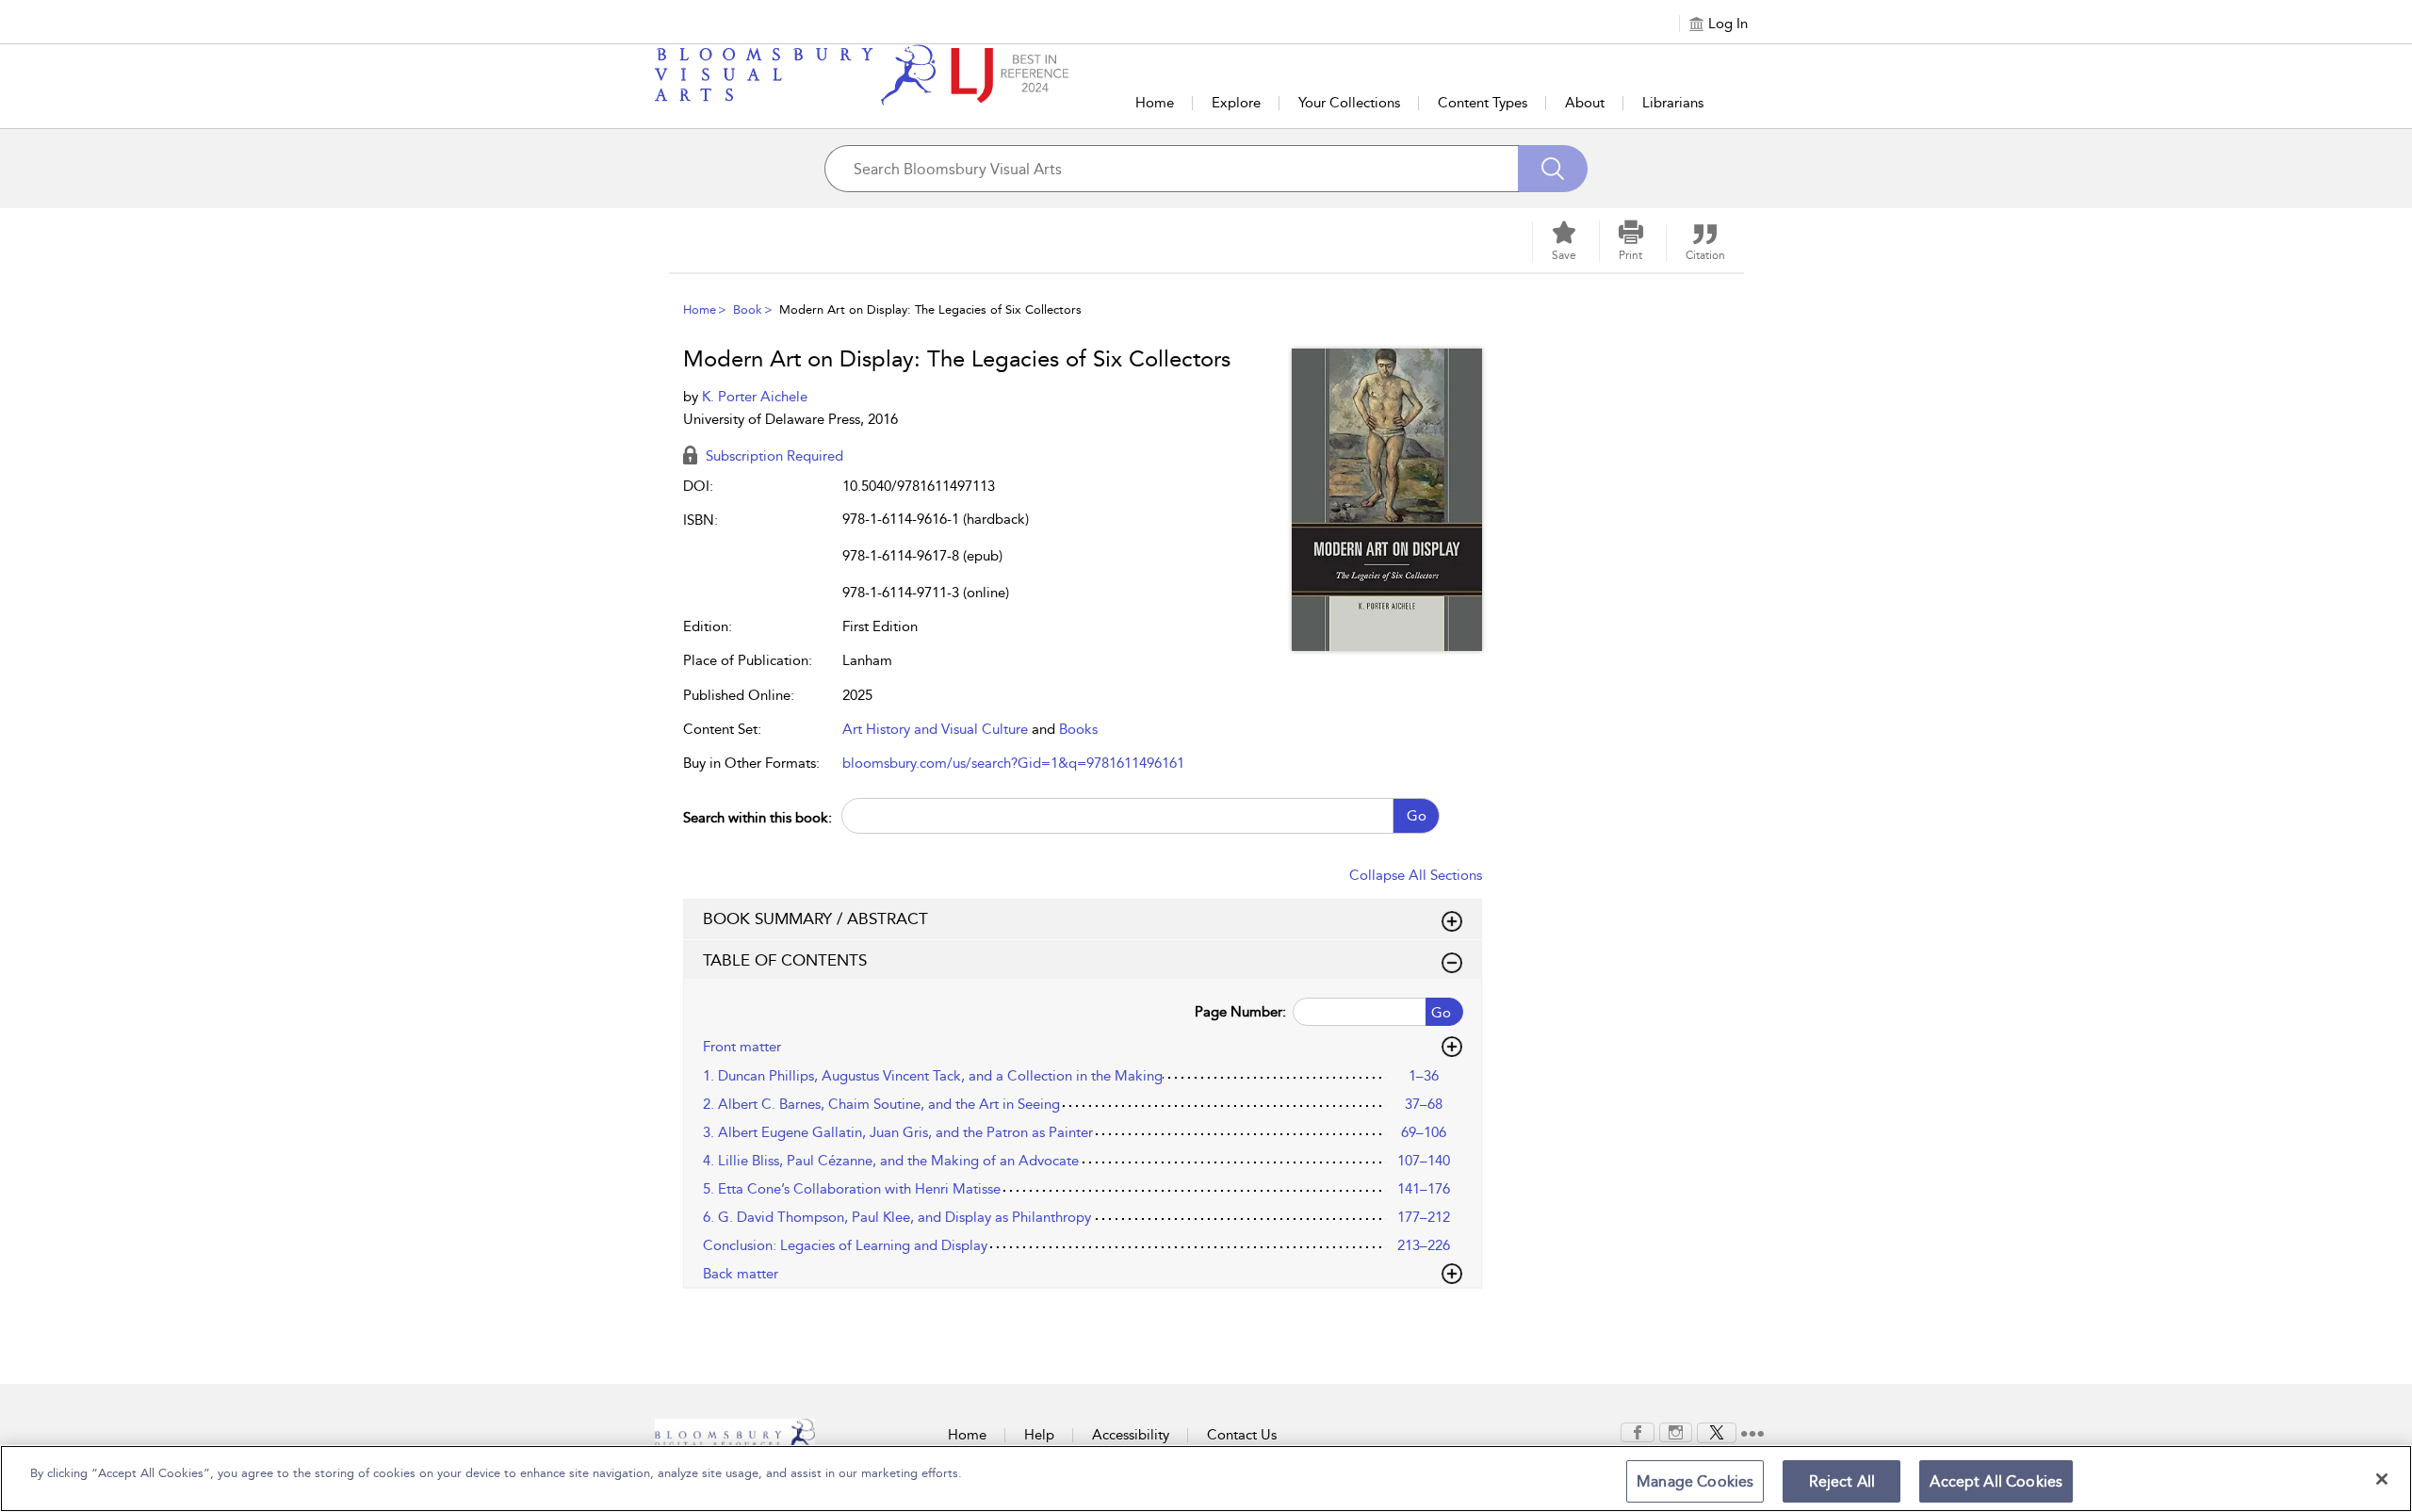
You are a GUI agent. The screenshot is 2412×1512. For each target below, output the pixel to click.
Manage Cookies (1695, 1481)
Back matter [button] (741, 1274)
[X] (1717, 1431)
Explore (1236, 103)
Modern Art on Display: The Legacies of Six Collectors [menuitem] (930, 309)
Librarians (1673, 103)
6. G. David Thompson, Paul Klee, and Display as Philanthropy (897, 1217)
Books (1078, 729)
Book (748, 309)
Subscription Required (773, 456)
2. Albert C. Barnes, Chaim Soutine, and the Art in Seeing (881, 1104)
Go (1417, 816)
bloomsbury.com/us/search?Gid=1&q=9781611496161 (1013, 763)
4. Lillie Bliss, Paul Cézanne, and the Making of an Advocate (891, 1161)
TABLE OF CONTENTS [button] (785, 960)
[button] (1631, 241)
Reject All (1842, 1481)
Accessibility (1131, 1435)
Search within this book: (758, 818)
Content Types (1483, 103)
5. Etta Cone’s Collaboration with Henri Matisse (852, 1189)
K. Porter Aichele (755, 397)
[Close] (2382, 1479)
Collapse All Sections (1416, 875)
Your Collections (1349, 103)
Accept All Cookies (1996, 1481)
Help (1039, 1435)
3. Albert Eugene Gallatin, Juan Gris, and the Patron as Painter (898, 1132)
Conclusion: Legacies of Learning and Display (845, 1245)
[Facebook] (1638, 1431)
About (1585, 103)
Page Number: (1240, 1012)
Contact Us (1242, 1435)
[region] (1206, 1479)
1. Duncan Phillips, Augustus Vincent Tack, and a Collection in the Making (933, 1076)
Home (1155, 103)
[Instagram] (1676, 1431)
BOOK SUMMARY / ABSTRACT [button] (815, 919)
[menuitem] (1638, 1432)
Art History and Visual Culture (935, 729)
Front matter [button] (742, 1047)
